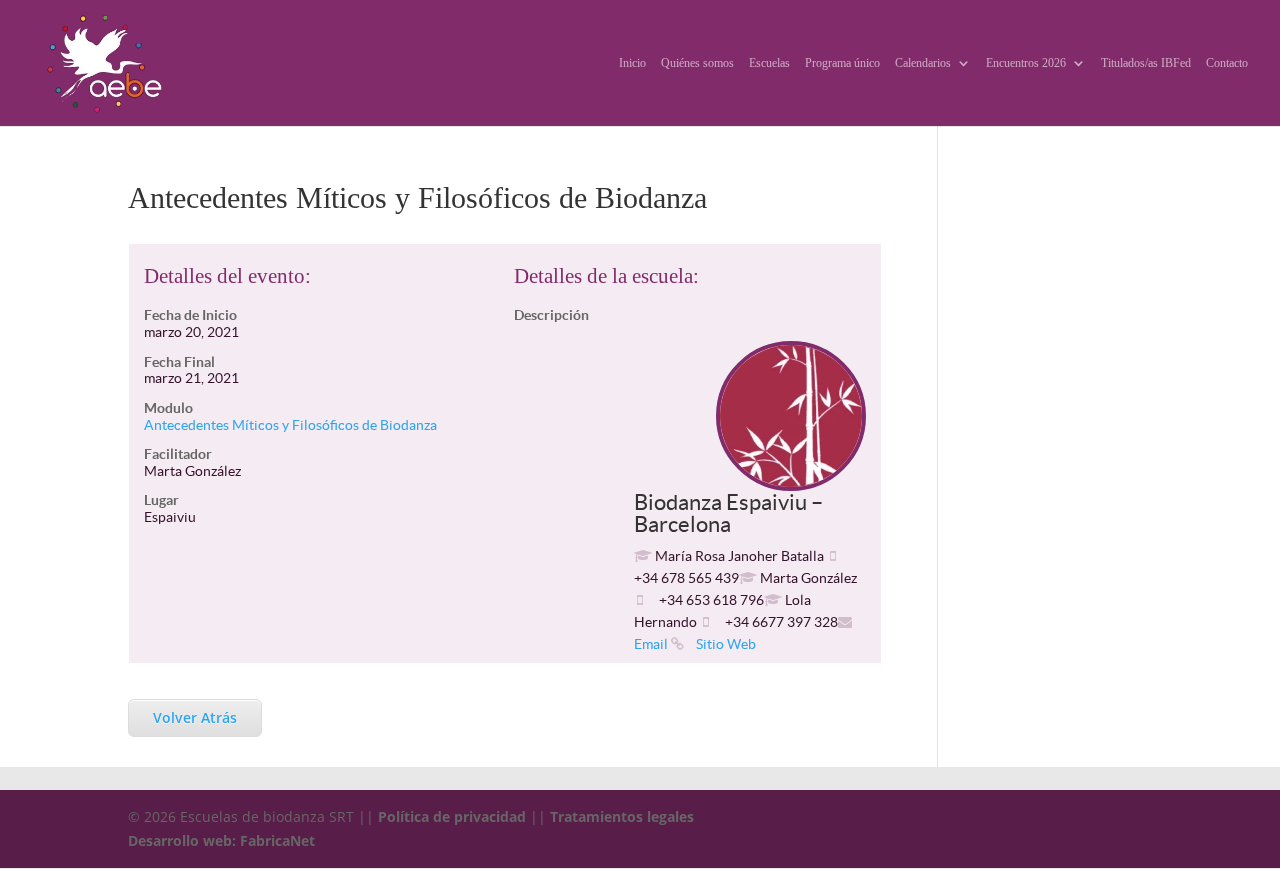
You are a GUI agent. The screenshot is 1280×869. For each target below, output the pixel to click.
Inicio (632, 63)
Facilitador (178, 454)
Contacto (1227, 63)
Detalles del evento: (227, 276)
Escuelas (769, 63)
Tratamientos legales (622, 816)
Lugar (161, 500)
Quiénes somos (697, 63)
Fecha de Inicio (190, 315)
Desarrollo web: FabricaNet (221, 840)
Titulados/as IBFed (1146, 63)
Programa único (842, 63)
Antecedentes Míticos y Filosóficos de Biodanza (290, 425)
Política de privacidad (452, 816)
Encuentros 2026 (1026, 63)
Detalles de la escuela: (606, 276)
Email (651, 644)
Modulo (168, 408)
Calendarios (923, 63)
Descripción (551, 315)
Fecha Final (179, 362)
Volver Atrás (195, 717)
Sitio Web (724, 644)
